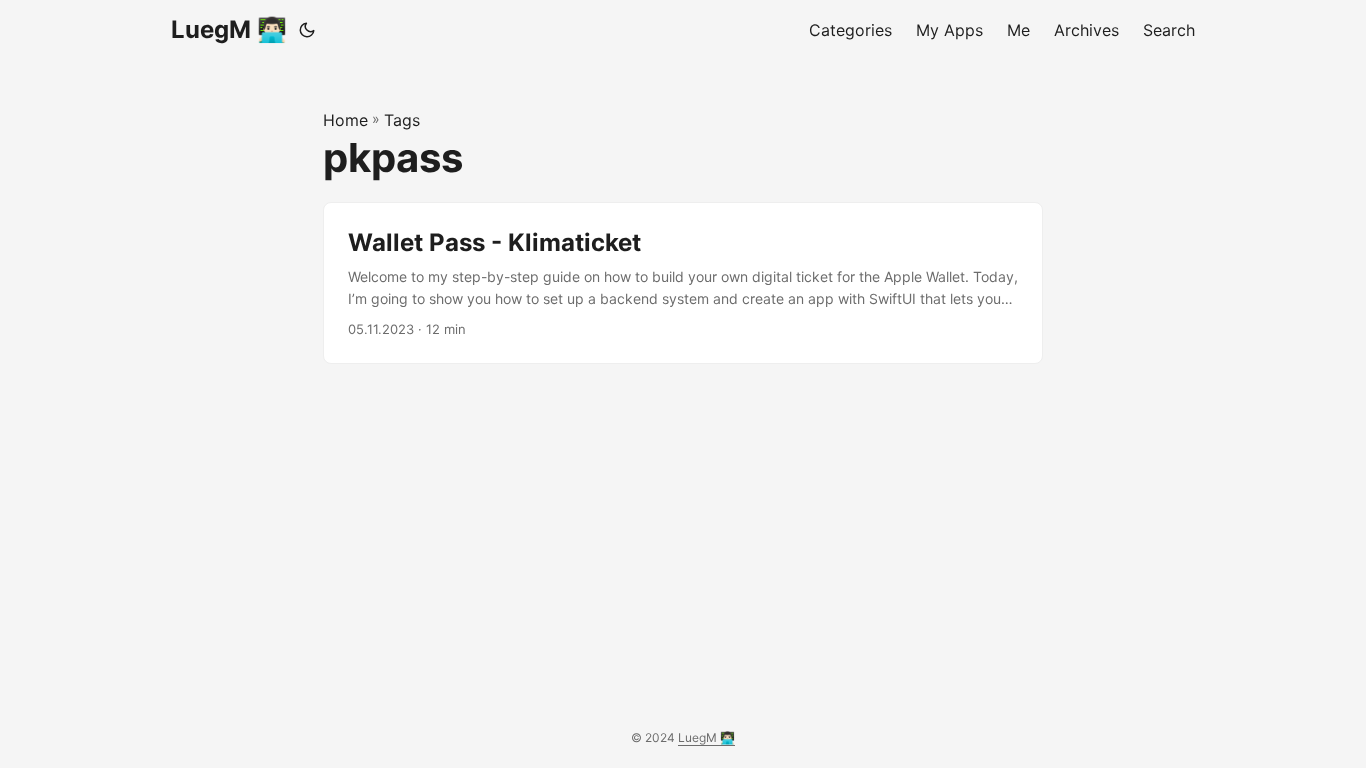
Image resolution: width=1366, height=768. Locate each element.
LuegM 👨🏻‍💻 (229, 29)
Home (345, 120)
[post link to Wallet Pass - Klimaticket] (683, 283)
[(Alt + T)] (307, 30)
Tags (402, 120)
